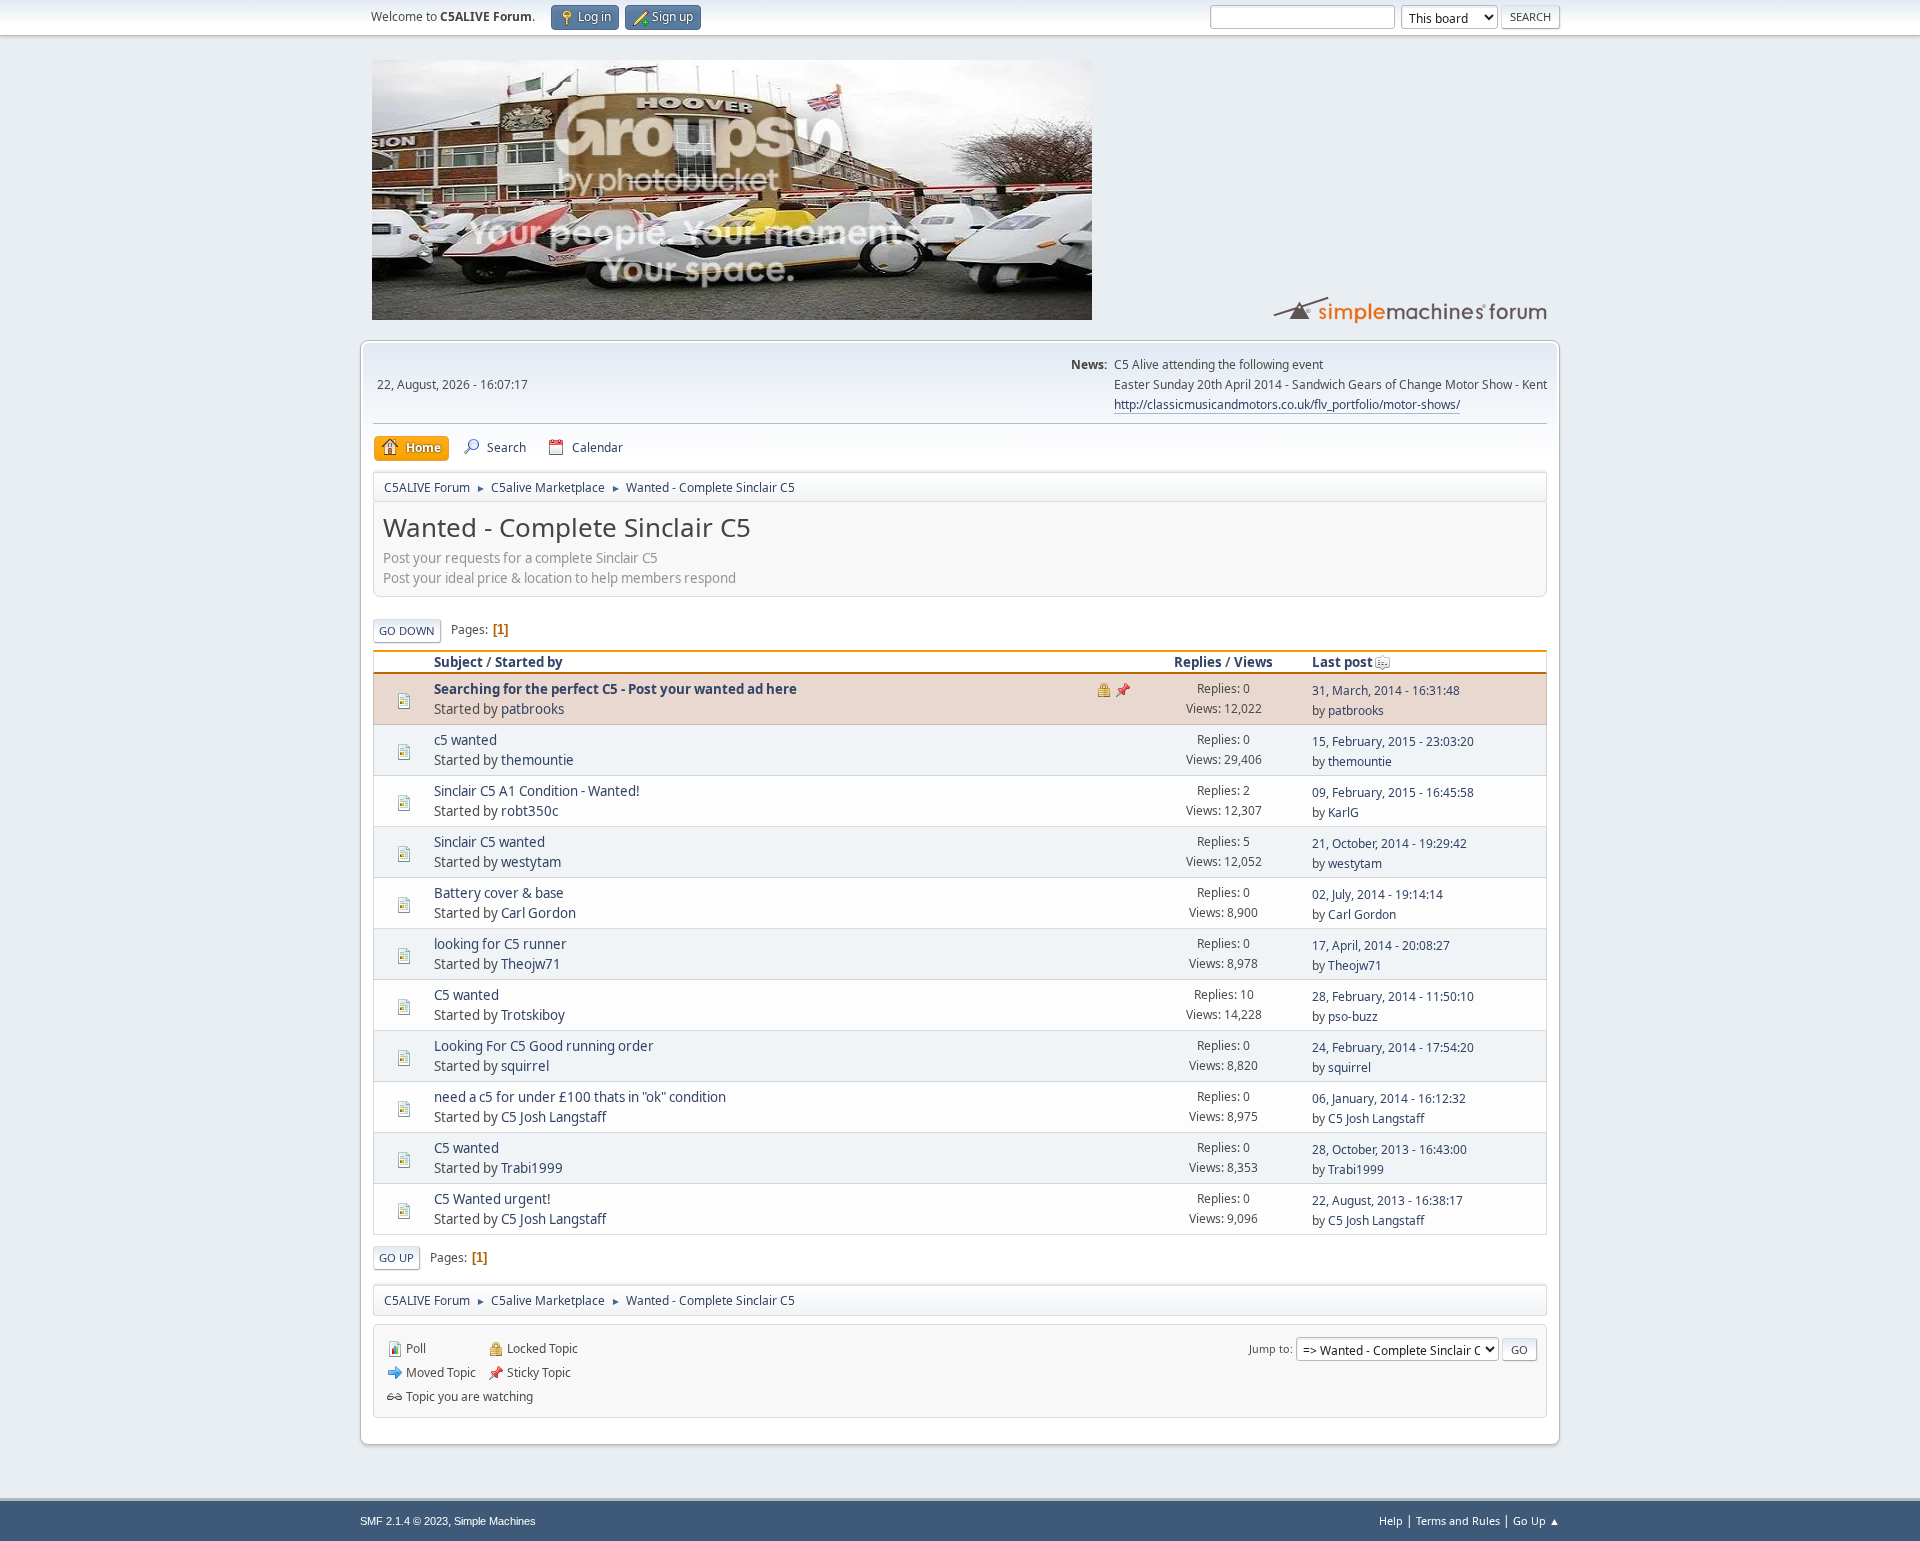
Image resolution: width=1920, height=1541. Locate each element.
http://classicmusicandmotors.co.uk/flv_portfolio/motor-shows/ (1287, 404)
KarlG (1343, 812)
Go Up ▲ (1536, 1520)
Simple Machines (495, 1521)
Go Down (407, 630)
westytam (531, 862)
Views (1253, 662)
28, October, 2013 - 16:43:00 (1389, 1149)
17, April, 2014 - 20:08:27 (1381, 945)
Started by (529, 662)
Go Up (396, 1257)
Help (1391, 1520)
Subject (458, 662)
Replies (1198, 662)
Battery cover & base (499, 893)
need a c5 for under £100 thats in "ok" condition (580, 1097)
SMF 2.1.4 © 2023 (404, 1521)
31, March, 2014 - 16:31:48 (1386, 690)
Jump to (1269, 1348)
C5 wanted (466, 995)
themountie (537, 760)
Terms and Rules (1458, 1520)
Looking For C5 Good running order (544, 1046)
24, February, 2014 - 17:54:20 (1393, 1047)
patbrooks (532, 709)
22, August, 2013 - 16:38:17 (1387, 1200)
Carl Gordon (538, 913)
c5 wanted (465, 740)
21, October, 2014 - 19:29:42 (1389, 843)
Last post (1342, 662)
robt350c (529, 811)
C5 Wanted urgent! (492, 1199)
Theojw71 (531, 964)
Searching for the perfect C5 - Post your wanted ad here (615, 689)
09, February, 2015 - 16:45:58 (1393, 792)
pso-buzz (1353, 1016)
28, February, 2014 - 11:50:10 (1393, 996)
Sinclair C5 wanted (489, 842)
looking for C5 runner (500, 944)
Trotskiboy (533, 1015)
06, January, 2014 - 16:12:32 (1389, 1098)
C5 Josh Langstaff (553, 1117)
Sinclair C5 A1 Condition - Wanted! (537, 791)
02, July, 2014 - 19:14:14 (1377, 894)
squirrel (525, 1066)
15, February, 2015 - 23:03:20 (1393, 741)
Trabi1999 (532, 1168)
